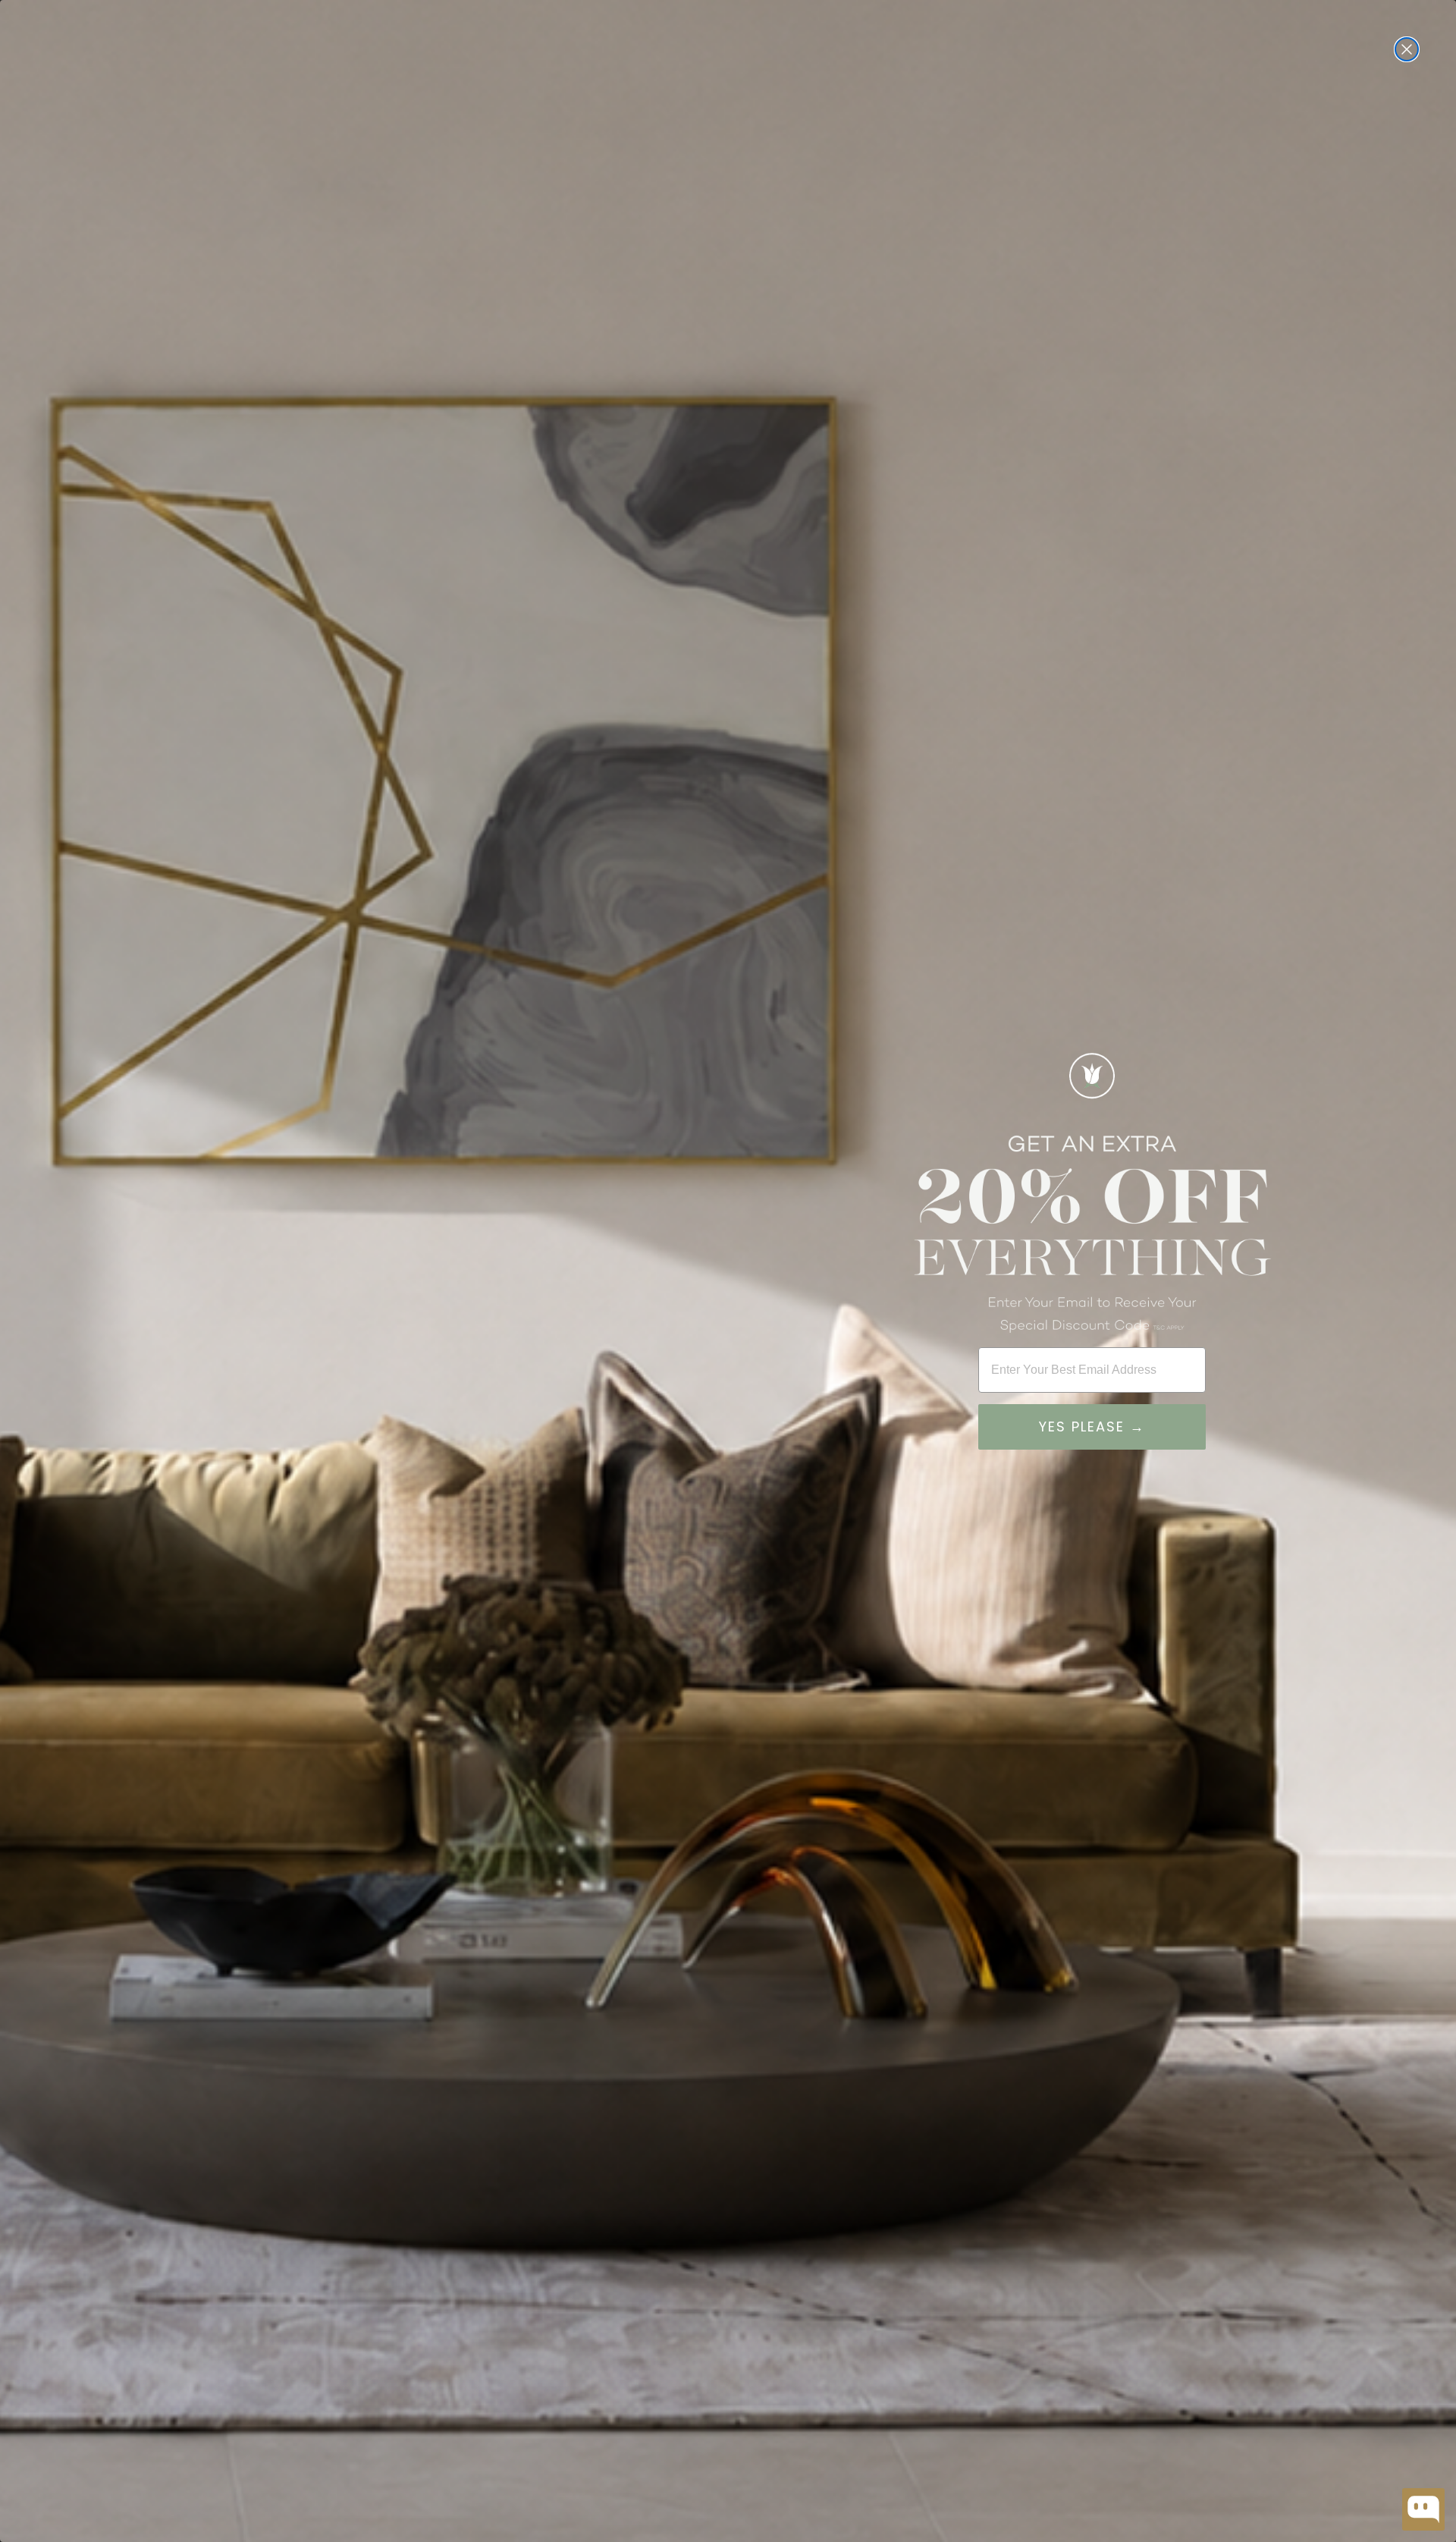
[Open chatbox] (1423, 2509)
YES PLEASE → (1092, 1427)
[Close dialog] (1407, 49)
